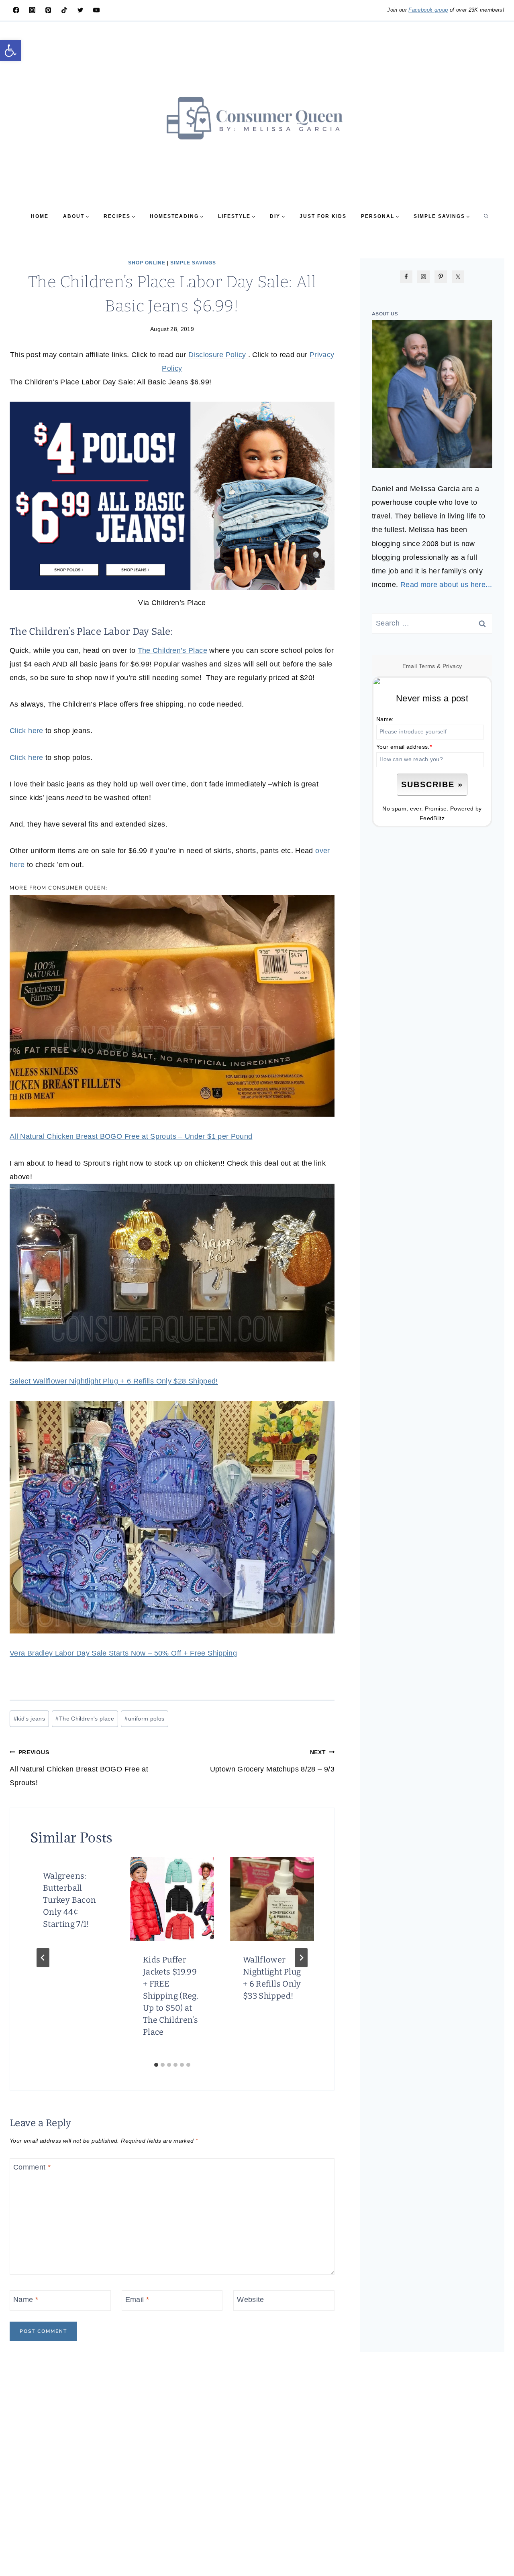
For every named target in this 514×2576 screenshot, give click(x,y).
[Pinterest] (48, 10)
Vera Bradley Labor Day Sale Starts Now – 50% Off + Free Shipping (123, 1653)
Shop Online (147, 263)
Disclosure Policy (218, 355)
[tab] (156, 2065)
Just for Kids (323, 216)
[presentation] (172, 1899)
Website (251, 2300)
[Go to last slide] (43, 1958)
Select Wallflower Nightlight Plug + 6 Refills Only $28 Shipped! (114, 1381)
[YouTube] (96, 10)
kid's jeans (29, 1719)
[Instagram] (32, 10)
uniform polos (144, 1719)
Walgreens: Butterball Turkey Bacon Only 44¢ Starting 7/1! (69, 1900)
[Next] (301, 1958)
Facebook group (428, 10)
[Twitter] (80, 10)
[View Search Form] (486, 216)
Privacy (452, 666)
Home (40, 216)
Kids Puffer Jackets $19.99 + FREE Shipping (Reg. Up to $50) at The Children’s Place (171, 1996)
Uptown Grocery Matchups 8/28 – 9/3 (272, 1761)
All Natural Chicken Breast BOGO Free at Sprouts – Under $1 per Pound (131, 1136)
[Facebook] (16, 10)
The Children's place (85, 1719)
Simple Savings (193, 263)
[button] (10, 51)
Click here (27, 731)
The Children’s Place (172, 650)
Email (137, 2300)
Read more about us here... (446, 585)
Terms (427, 666)
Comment (32, 2168)
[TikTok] (64, 10)
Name (26, 2300)
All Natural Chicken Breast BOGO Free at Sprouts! (79, 1768)
